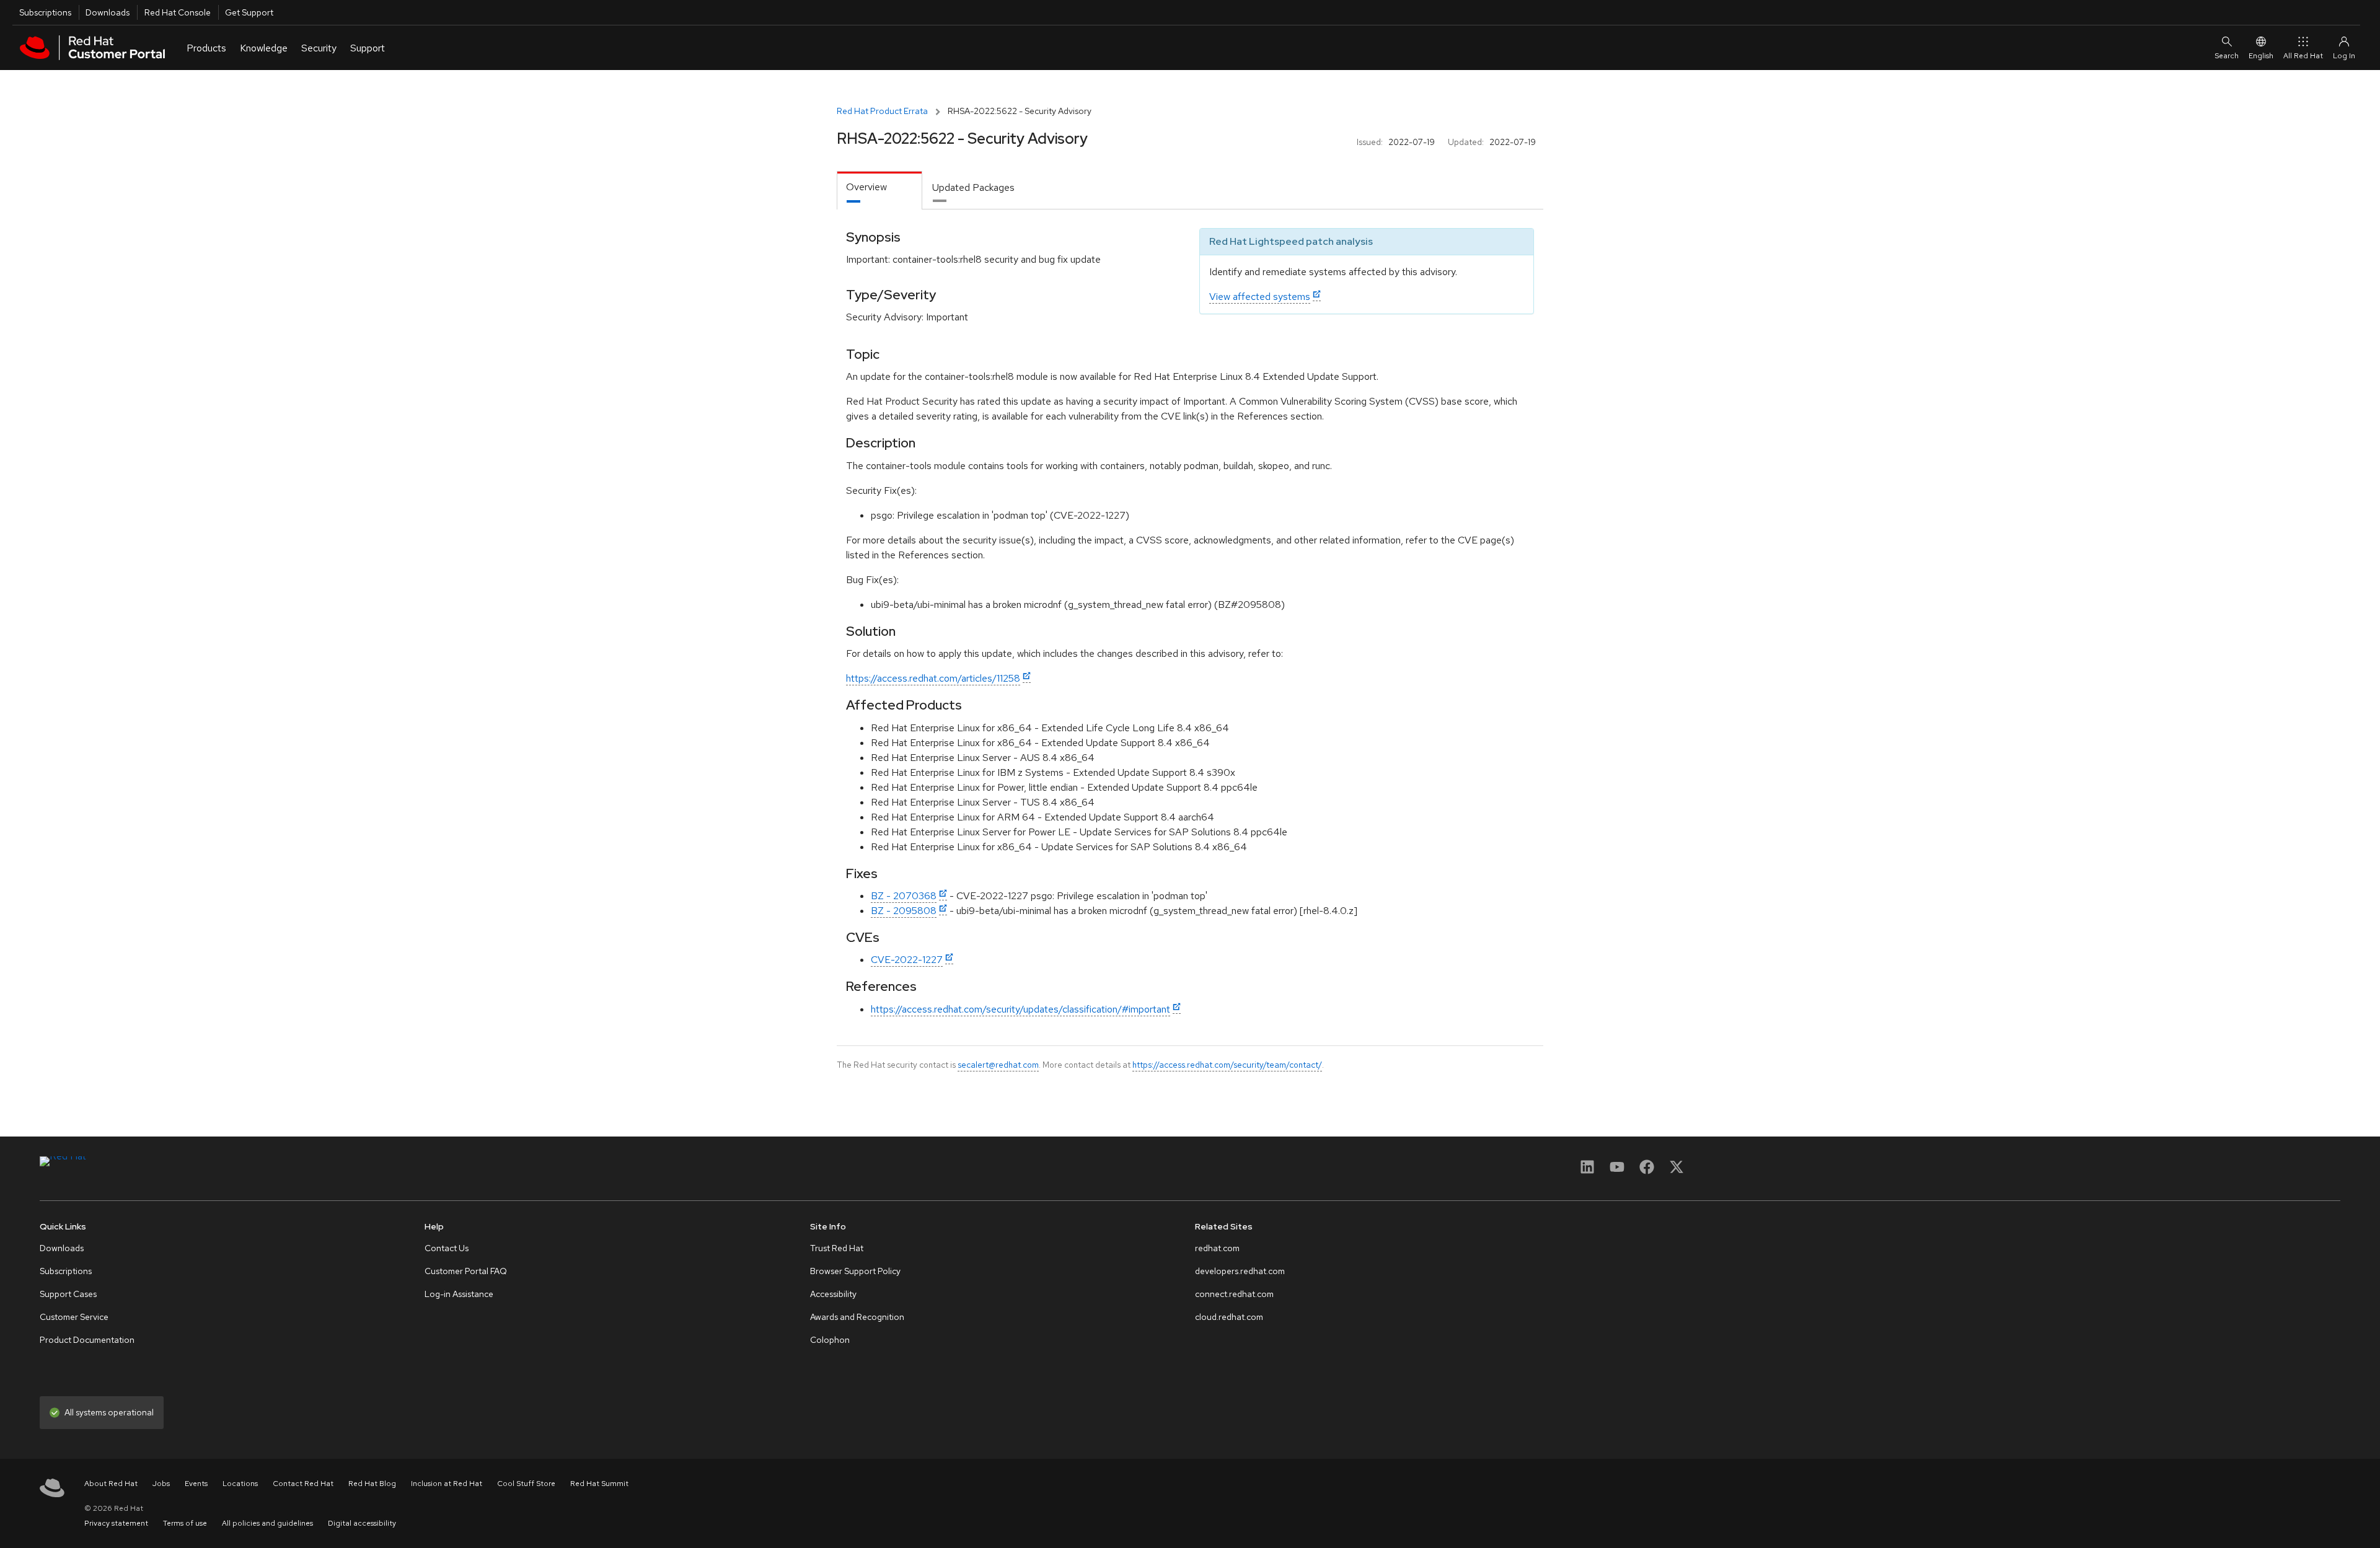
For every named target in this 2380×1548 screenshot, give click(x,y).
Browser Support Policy (855, 1271)
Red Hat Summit (599, 1484)
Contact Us (447, 1248)
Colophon (830, 1340)
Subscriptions (45, 12)
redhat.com (1217, 1248)
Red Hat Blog (372, 1484)
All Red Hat (2303, 56)
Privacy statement (116, 1523)
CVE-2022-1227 (907, 960)
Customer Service (74, 1317)
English (2261, 56)
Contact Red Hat (303, 1484)
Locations (240, 1484)
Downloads (108, 12)
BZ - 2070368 (904, 896)
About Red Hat (111, 1484)
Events (196, 1484)
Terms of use (185, 1523)
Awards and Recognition (857, 1317)
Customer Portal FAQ (466, 1271)
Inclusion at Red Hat (447, 1484)
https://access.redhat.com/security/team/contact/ (1227, 1065)
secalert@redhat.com (998, 1065)
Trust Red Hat (837, 1248)
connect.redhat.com (1234, 1294)
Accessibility (833, 1294)
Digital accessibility (362, 1523)
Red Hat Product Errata (882, 111)
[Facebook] (1647, 1171)
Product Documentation (87, 1340)
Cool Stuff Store (526, 1484)
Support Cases (68, 1294)
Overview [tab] (866, 187)
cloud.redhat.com (1229, 1317)
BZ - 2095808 (904, 911)
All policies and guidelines (267, 1523)
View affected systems (1260, 297)
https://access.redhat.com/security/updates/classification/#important (1020, 1009)
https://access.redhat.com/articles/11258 (933, 678)
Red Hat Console (178, 12)
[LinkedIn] (1587, 1171)
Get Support (249, 12)
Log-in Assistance (459, 1294)
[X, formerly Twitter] (1677, 1171)
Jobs (161, 1484)
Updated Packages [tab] (973, 187)
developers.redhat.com (1240, 1271)
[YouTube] (1617, 1171)
